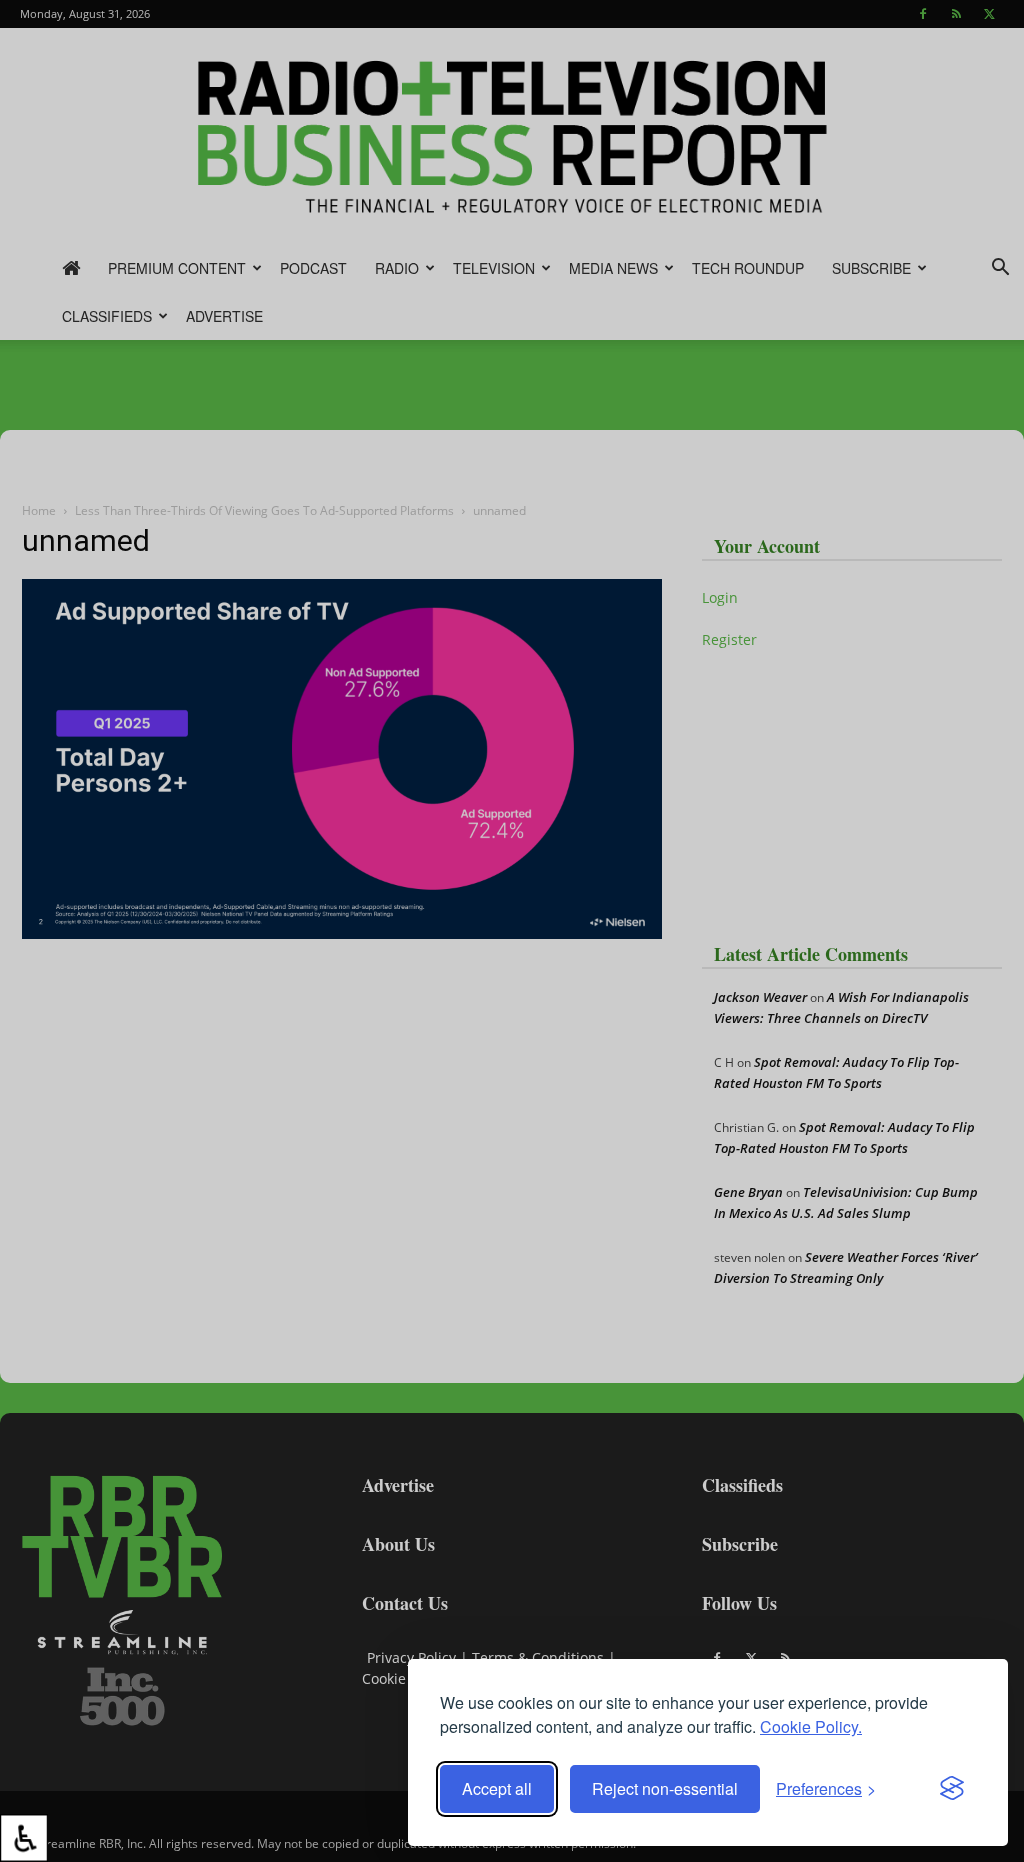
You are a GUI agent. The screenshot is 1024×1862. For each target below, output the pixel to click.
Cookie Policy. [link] (811, 1726)
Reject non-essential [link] (665, 1788)
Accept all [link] (497, 1788)
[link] (24, 1838)
